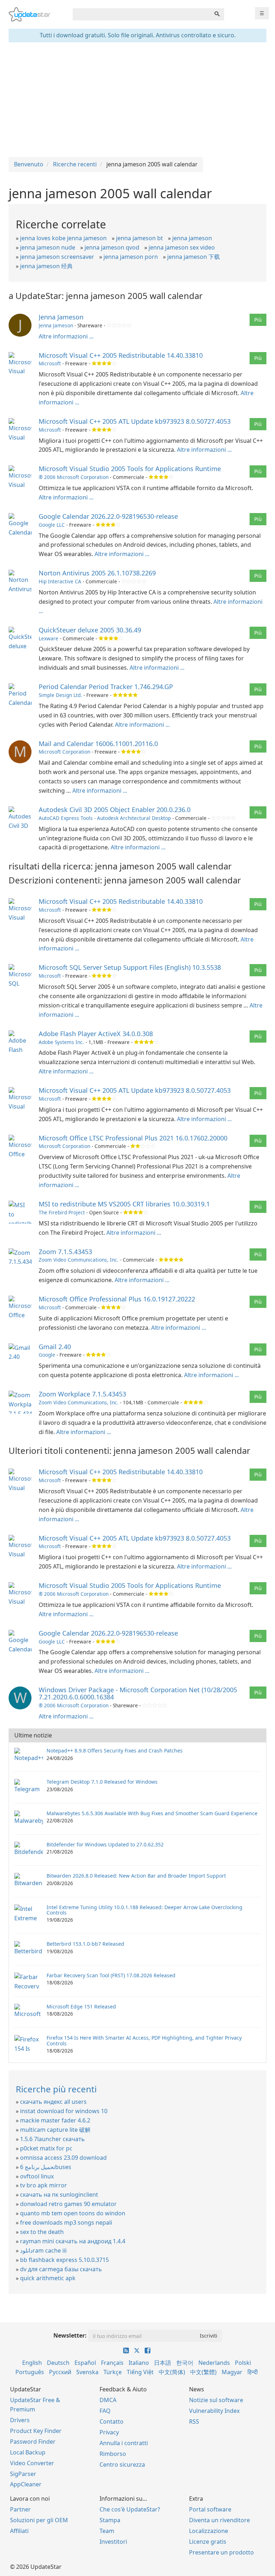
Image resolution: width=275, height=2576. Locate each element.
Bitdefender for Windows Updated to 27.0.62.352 (105, 1844)
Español (85, 2363)
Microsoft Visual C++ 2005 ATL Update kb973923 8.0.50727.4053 (135, 421)
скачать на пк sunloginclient (59, 2195)
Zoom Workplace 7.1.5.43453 (82, 1394)
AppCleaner (26, 2484)
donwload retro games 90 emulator (68, 2204)
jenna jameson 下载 (194, 257)
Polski (243, 2363)
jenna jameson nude (48, 247)
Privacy (109, 2432)
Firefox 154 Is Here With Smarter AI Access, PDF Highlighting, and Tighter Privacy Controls (144, 2040)
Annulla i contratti (124, 2443)
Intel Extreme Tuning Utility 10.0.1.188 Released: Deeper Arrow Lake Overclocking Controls (144, 1910)
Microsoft (50, 363)
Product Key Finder (36, 2431)
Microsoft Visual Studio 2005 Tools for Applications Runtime (130, 469)
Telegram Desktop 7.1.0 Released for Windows (102, 1782)
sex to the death (42, 2232)
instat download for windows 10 (64, 2111)
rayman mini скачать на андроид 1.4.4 (73, 2241)
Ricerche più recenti (56, 2089)
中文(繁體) (203, 2372)
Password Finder (33, 2442)
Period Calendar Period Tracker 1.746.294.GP (106, 687)
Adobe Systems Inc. (61, 1042)
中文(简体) (172, 2372)
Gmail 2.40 (55, 1347)
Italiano (139, 2363)
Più (258, 320)
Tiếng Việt (140, 2372)
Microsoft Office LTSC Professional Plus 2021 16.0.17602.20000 (133, 1138)
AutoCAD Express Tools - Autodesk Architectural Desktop (105, 818)
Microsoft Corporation (64, 752)
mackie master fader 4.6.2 (55, 2120)
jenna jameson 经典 (46, 266)
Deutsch (58, 2363)
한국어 (185, 2363)
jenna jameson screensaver (57, 257)
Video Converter (32, 2463)
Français (112, 2363)
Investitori (113, 2542)
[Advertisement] (137, 100)
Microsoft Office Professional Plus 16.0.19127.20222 (117, 1299)
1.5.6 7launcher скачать (52, 2139)
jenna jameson (192, 238)
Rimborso (113, 2454)
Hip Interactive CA (60, 581)
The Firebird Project (62, 1212)
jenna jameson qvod (112, 247)
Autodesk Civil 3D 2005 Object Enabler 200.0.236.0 (115, 810)
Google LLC (52, 525)
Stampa (110, 2520)
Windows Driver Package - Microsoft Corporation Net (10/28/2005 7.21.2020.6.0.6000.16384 (138, 1693)
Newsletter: (70, 2335)
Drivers (20, 2420)
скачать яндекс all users (53, 2102)
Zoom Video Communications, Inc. (79, 1260)
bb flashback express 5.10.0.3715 (64, 2260)
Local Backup (28, 2452)
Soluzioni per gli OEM (39, 2520)
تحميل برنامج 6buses (46, 2167)
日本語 (163, 2363)
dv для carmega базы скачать (61, 2269)
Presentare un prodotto (221, 2552)
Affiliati (19, 2531)
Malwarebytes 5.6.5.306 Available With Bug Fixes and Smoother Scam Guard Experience (152, 1813)
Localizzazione (209, 2531)
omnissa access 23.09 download (63, 2158)
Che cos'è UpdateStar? (130, 2509)
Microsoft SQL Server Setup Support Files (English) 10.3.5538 (130, 967)
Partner (20, 2509)
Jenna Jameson (61, 317)
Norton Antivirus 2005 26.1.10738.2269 (97, 573)
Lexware (49, 638)
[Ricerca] (217, 14)
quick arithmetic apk (48, 2278)
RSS (194, 2421)
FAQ (105, 2411)
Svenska (87, 2372)
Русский (60, 2372)
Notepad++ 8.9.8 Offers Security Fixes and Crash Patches (115, 1750)
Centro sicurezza (122, 2464)
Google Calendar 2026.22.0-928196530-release (108, 516)
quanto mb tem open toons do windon (73, 2213)
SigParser (23, 2474)
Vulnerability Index (214, 2411)
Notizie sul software (216, 2400)
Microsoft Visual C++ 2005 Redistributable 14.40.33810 (121, 355)
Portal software (210, 2509)
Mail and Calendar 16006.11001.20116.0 (98, 744)
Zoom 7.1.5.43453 (65, 1252)
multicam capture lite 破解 (55, 2130)
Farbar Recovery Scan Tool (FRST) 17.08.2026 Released (111, 1975)
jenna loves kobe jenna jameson (63, 238)
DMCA (108, 2400)
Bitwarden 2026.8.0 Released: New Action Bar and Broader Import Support (136, 1876)
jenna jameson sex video (182, 247)
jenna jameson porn (131, 257)
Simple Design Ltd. (60, 695)
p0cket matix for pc (46, 2148)
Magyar (232, 2372)
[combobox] (141, 14)
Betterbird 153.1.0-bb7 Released (85, 1944)
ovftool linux (37, 2176)
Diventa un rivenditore (219, 2520)
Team (107, 2531)
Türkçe (113, 2372)
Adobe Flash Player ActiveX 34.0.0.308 (96, 1034)
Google (47, 1355)
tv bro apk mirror (44, 2185)
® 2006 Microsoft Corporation (74, 477)
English (32, 2363)
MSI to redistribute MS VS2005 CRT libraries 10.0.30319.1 (124, 1204)
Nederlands (214, 2363)
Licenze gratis (208, 2542)
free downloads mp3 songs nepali (66, 2222)
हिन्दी (253, 2372)
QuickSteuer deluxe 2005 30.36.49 (90, 630)
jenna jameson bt (139, 238)
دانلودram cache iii (43, 2250)
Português (30, 2372)
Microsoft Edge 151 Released (81, 2006)
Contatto (112, 2421)
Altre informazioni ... (66, 336)
